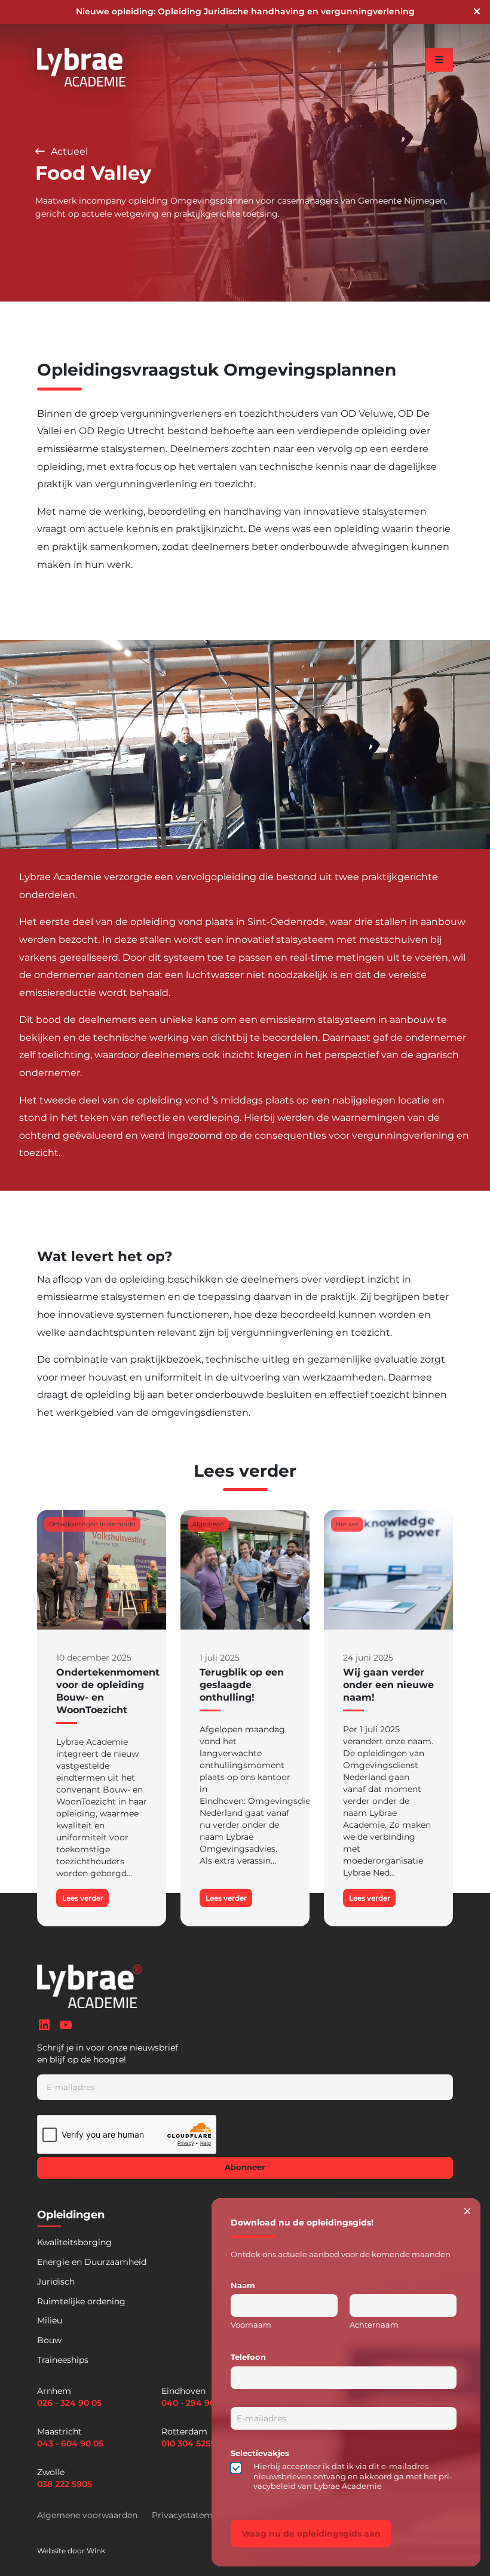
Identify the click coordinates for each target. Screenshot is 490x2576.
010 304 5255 (188, 2443)
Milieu (50, 2320)
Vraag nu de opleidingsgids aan (311, 2534)
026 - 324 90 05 (69, 2403)
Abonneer (245, 2167)
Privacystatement (189, 2515)
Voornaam (251, 2325)
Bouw (49, 2340)
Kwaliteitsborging (74, 2242)
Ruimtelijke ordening (81, 2301)
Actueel (68, 151)
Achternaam (374, 2325)
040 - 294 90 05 (195, 2403)
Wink (96, 2551)
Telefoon (248, 2357)
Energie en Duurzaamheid (92, 2262)
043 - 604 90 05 (70, 2443)
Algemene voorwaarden (87, 2515)
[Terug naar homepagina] (83, 67)
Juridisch (56, 2282)
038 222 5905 (65, 2484)
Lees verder (83, 1898)
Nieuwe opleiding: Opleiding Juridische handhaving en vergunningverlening (245, 11)
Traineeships (63, 2360)
